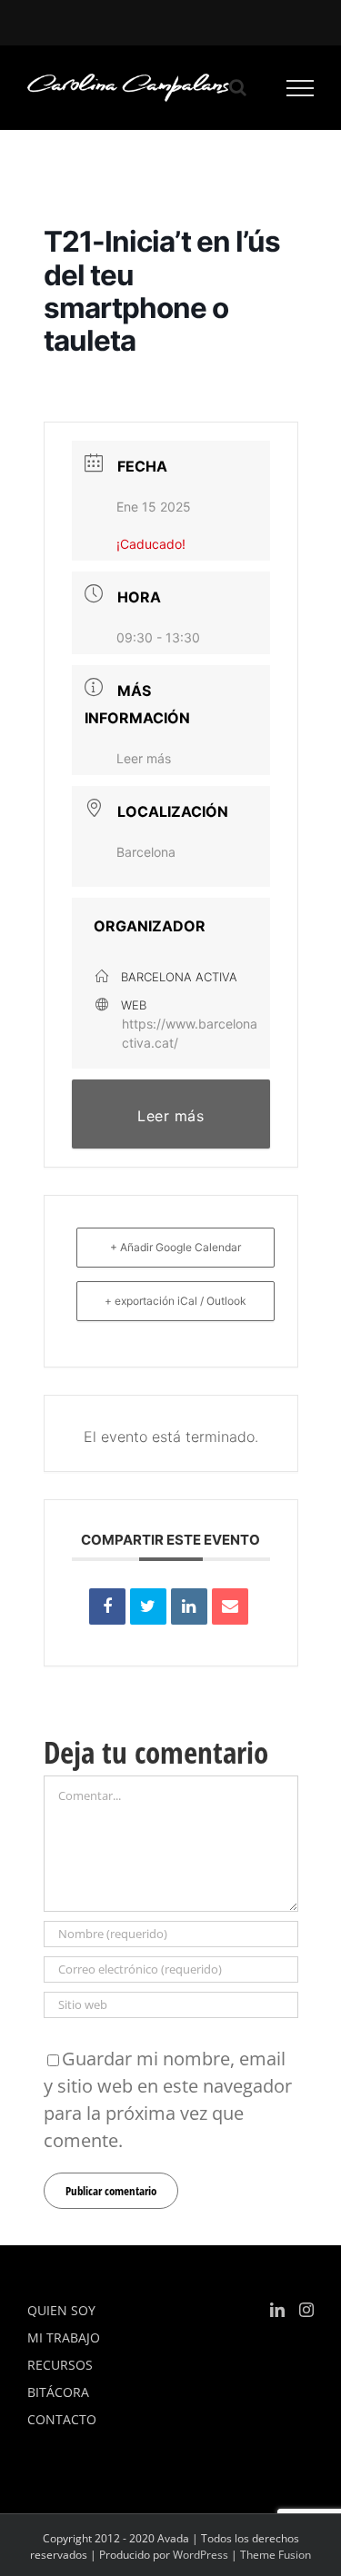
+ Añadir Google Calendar (176, 1247)
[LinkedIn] (189, 1606)
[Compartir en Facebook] (107, 1606)
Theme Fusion (276, 2555)
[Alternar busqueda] (238, 87)
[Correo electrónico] (230, 1606)
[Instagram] (306, 2310)
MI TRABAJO (64, 2337)
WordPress (201, 2555)
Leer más (144, 758)
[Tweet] (148, 1606)
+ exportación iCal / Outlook (176, 1301)
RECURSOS (60, 2365)
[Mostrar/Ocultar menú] (301, 88)
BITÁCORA (58, 2392)
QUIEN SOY (61, 2310)
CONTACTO (62, 2419)
